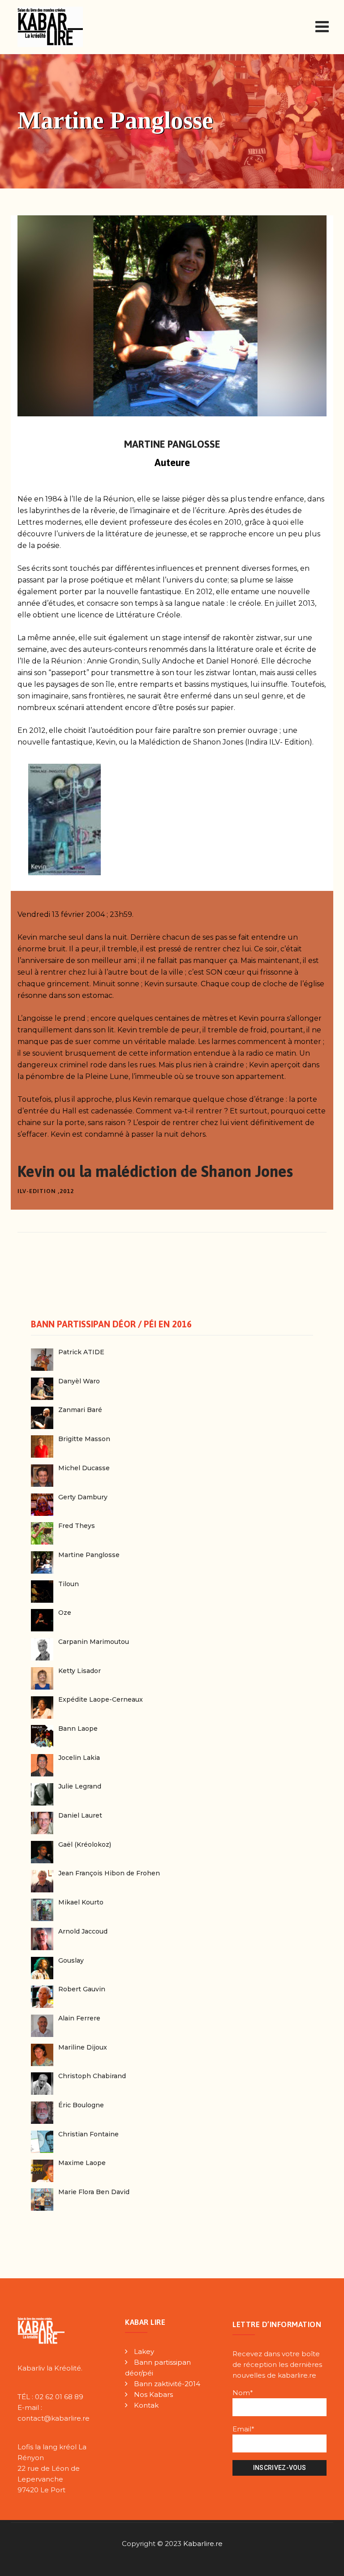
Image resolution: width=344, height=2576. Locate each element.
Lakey (144, 2351)
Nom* (243, 2393)
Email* (243, 2429)
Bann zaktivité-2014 (167, 2384)
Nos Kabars (153, 2394)
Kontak (146, 2405)
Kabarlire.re (203, 2544)
